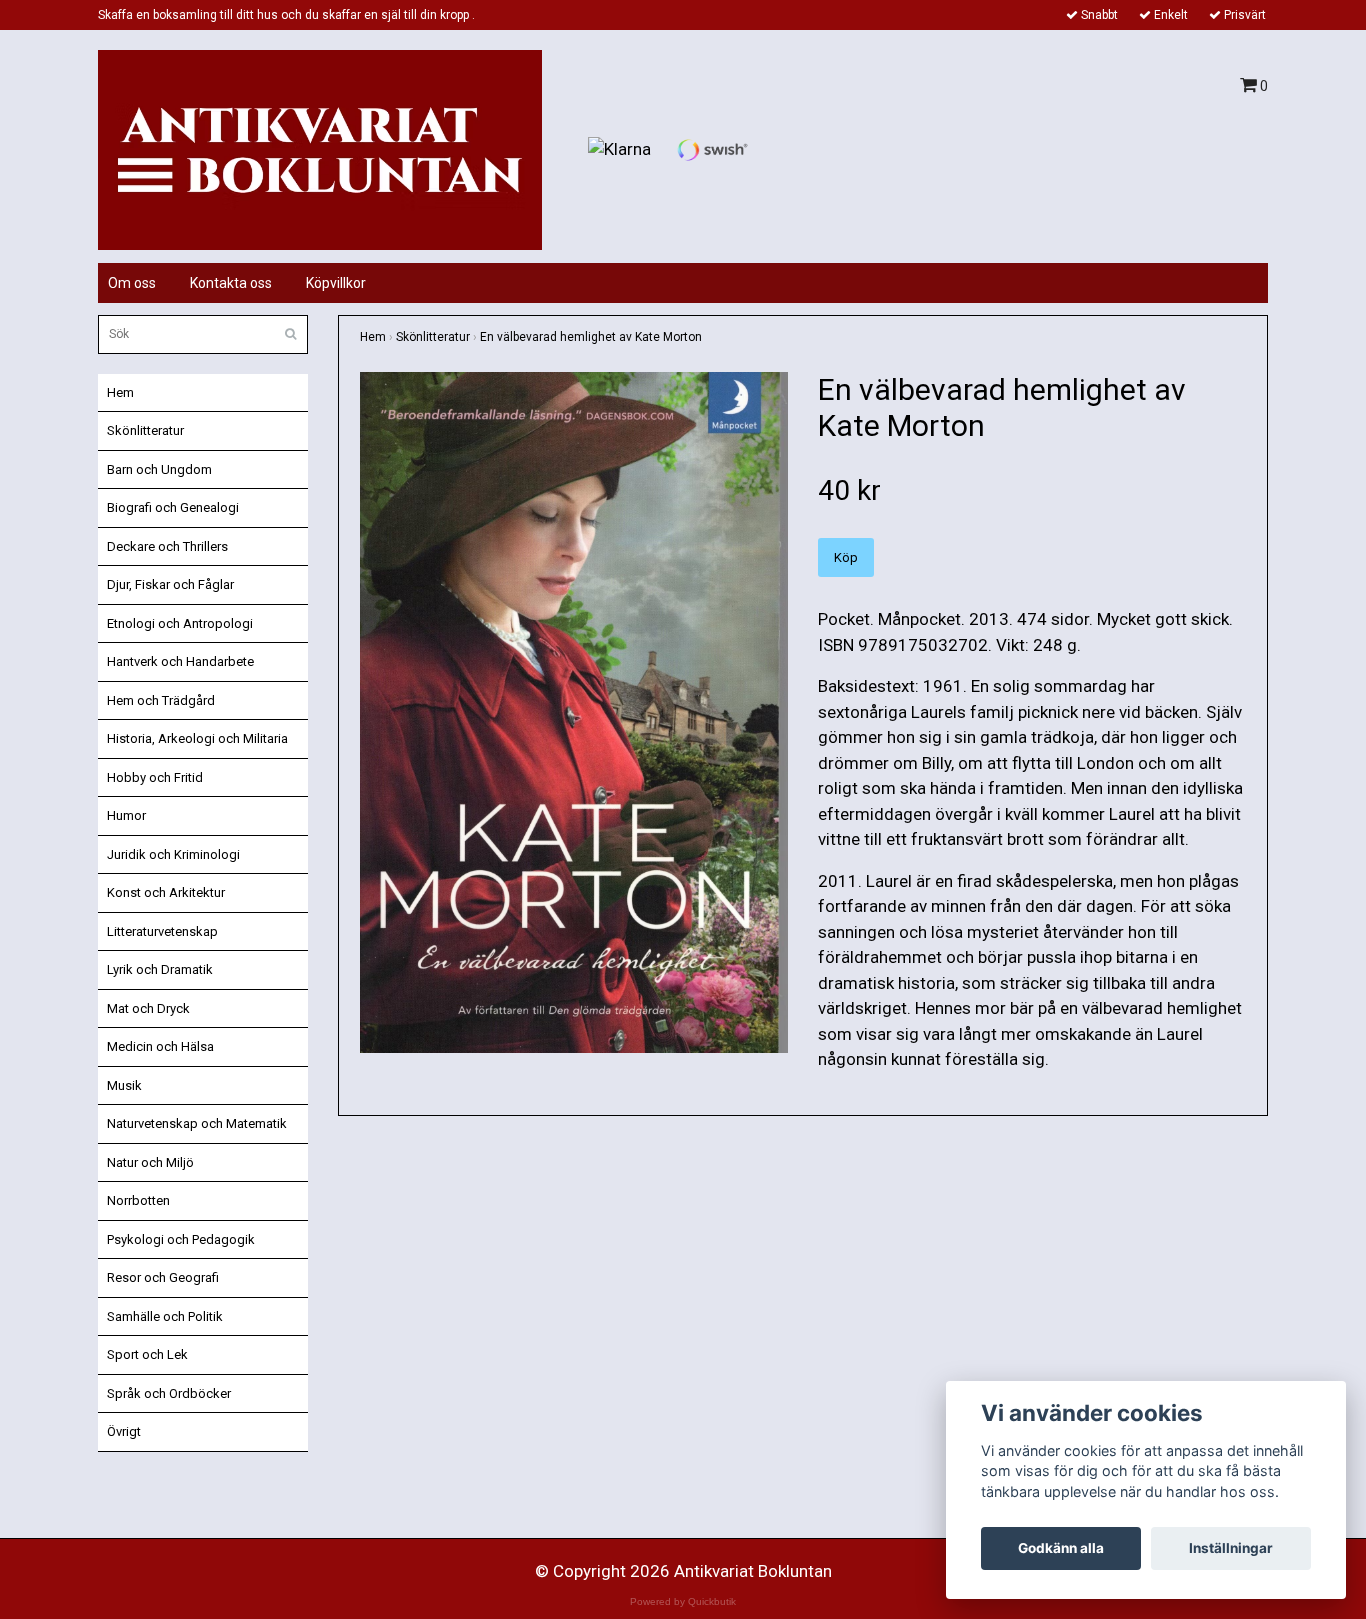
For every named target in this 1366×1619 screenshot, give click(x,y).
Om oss (132, 283)
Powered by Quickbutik (683, 1601)
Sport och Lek (147, 1354)
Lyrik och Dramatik (160, 969)
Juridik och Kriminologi (173, 854)
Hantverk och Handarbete (180, 661)
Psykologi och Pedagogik (181, 1239)
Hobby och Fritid (155, 777)
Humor (126, 815)
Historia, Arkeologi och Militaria (197, 738)
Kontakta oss (231, 283)
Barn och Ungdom (159, 469)
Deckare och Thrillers (167, 546)
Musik (124, 1085)
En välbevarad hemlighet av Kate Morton (591, 337)
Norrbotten (138, 1200)
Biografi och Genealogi (173, 507)
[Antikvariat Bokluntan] (320, 148)
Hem (120, 392)
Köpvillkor (336, 283)
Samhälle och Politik (165, 1316)
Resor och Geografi (163, 1277)
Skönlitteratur (145, 430)
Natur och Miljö (150, 1162)
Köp (846, 557)
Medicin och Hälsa (160, 1046)
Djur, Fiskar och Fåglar (170, 584)
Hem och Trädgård (161, 700)
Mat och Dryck (148, 1008)
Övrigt (124, 1431)
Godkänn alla (1061, 1548)
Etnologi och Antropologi (180, 623)
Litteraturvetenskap (162, 931)
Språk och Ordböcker (169, 1393)
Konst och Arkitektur (166, 892)
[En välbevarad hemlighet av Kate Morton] (574, 712)
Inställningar (1231, 1548)
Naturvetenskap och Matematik (197, 1123)
